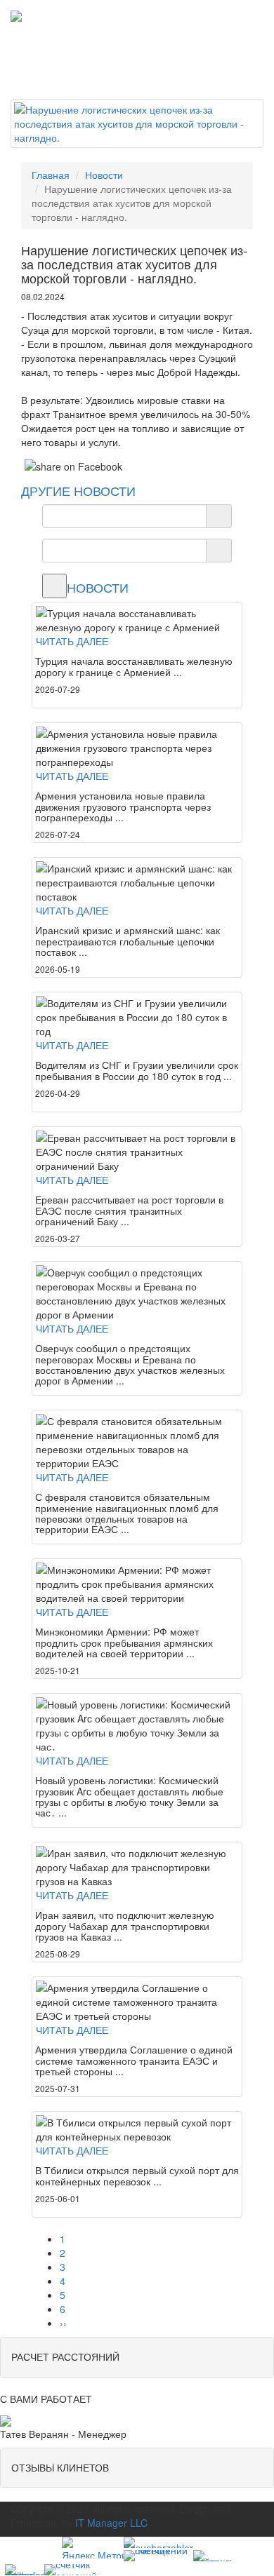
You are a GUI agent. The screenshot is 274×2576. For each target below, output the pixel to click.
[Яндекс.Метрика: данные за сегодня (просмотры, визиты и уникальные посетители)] (93, 2548)
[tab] (137, 2357)
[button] (137, 2357)
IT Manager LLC (111, 2523)
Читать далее (72, 641)
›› (63, 2323)
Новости (104, 175)
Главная (51, 175)
